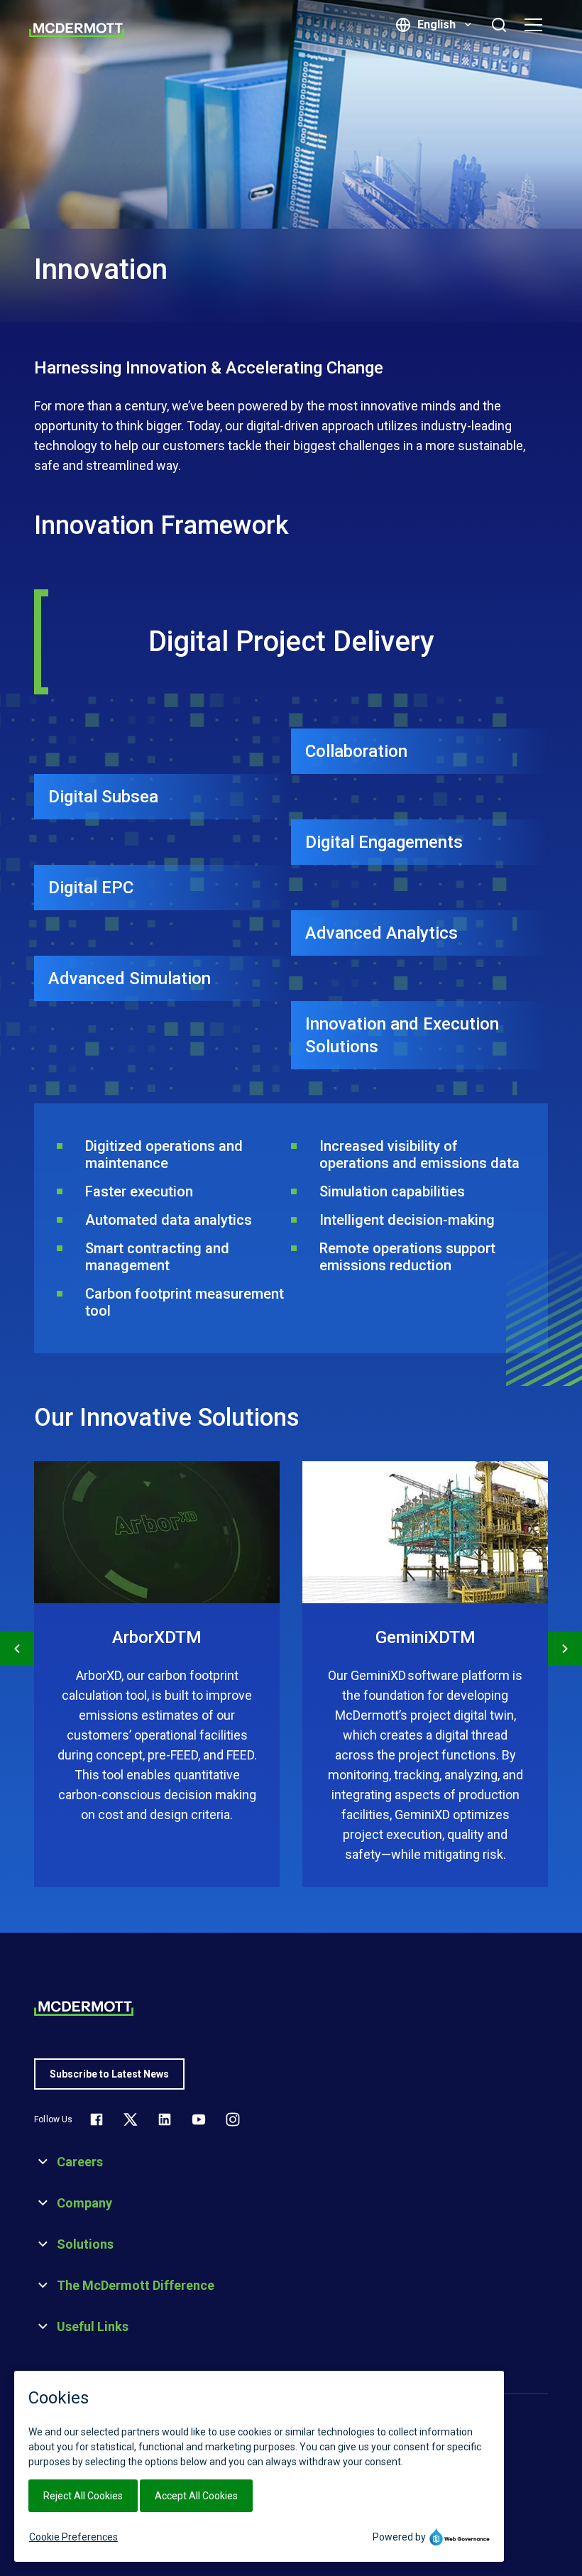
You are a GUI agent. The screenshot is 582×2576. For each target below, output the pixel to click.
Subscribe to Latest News (109, 2074)
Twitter (131, 2119)
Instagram (233, 2119)
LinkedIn (165, 2119)
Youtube (199, 2119)
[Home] (77, 30)
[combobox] (443, 25)
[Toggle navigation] (537, 25)
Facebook (97, 2119)
